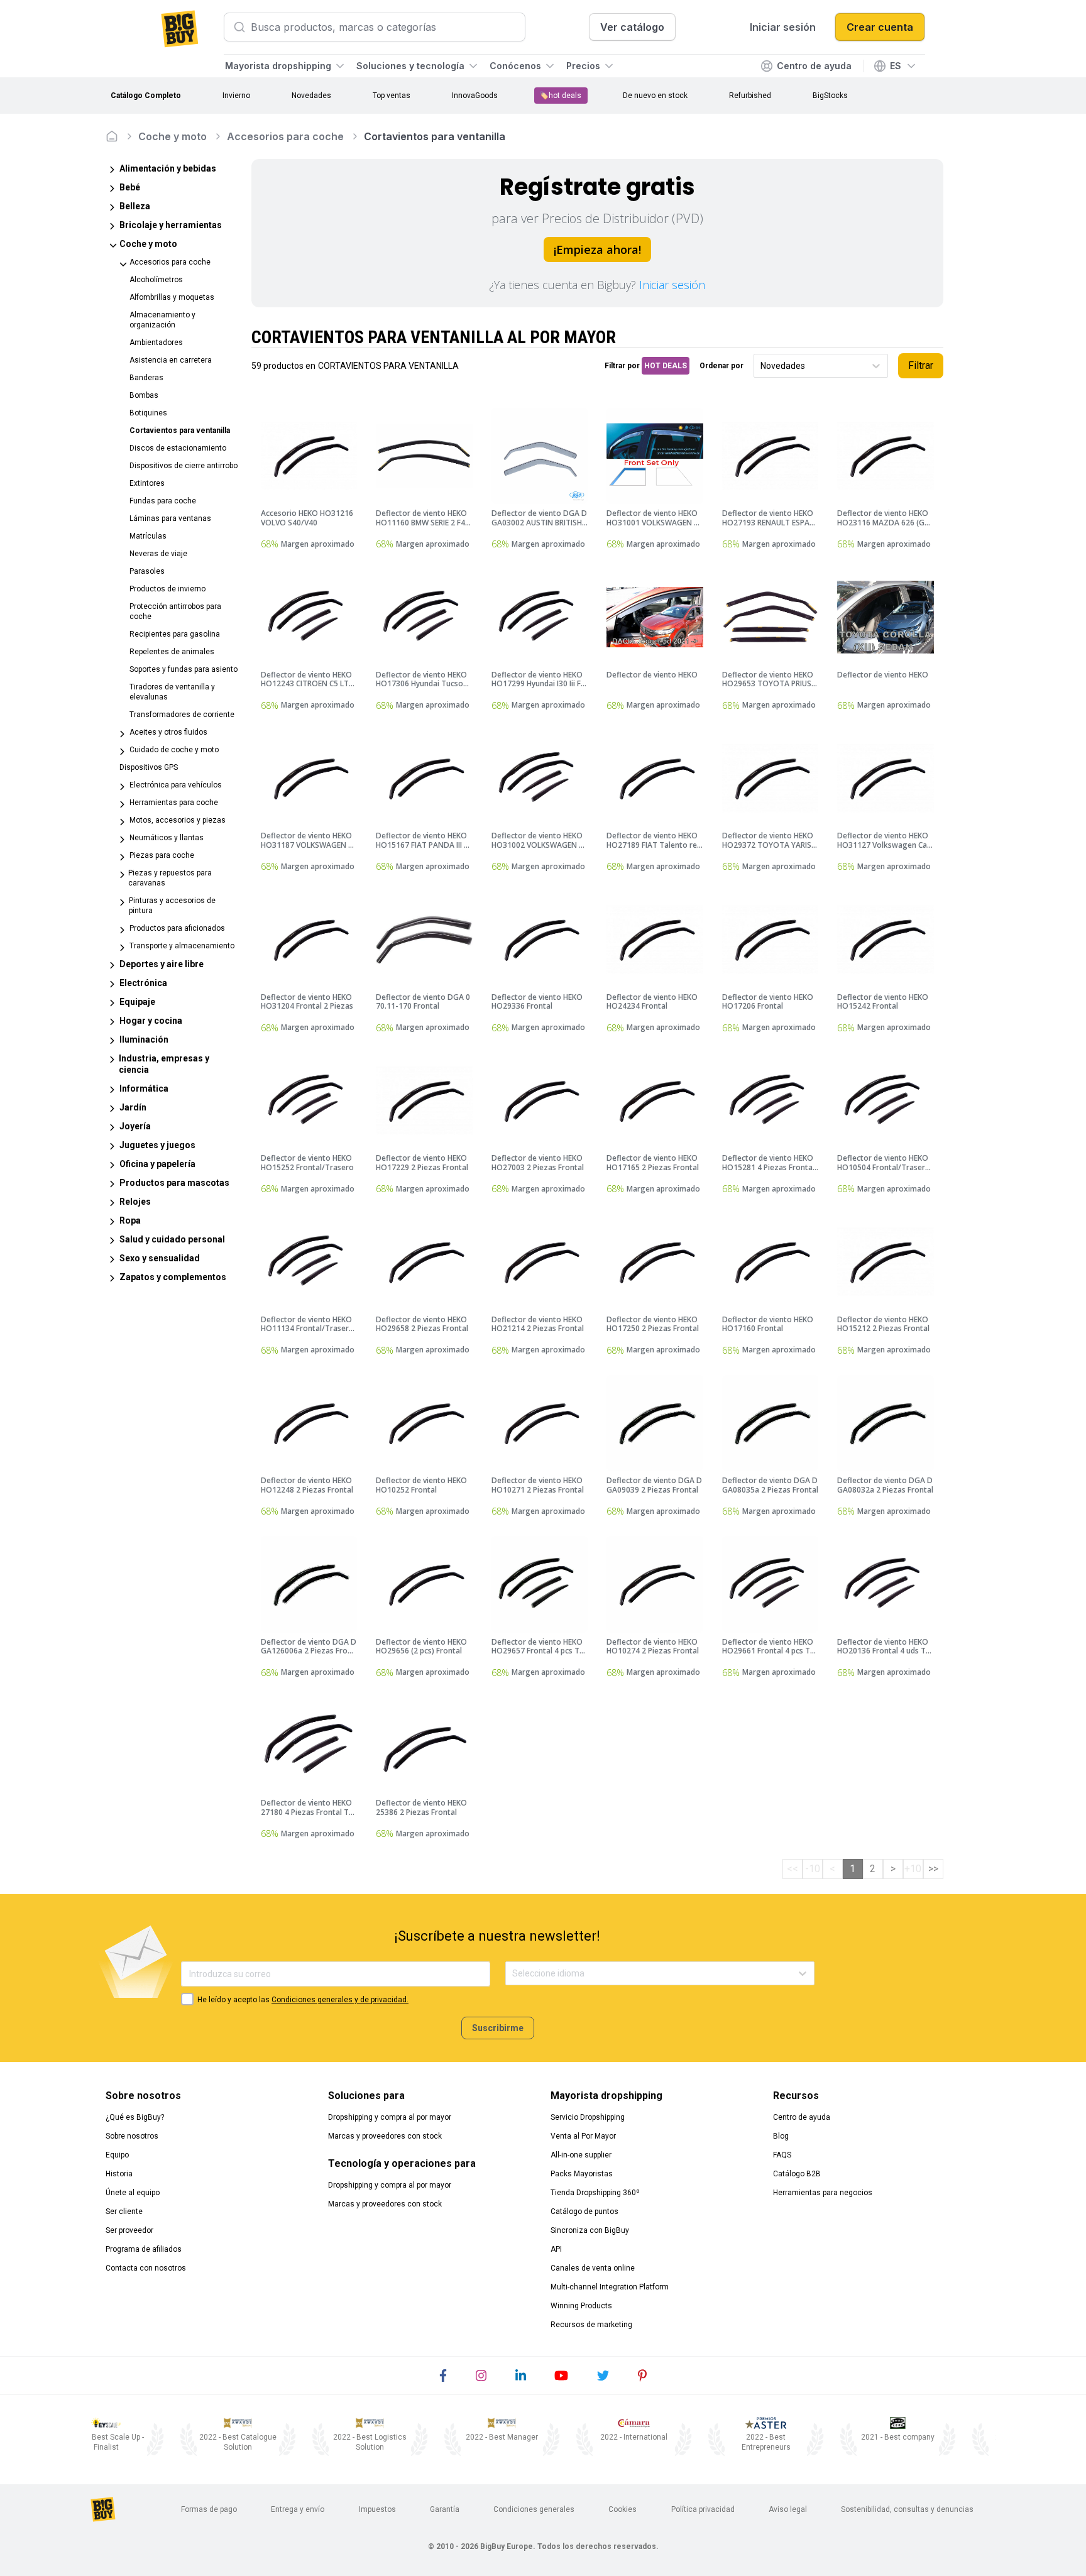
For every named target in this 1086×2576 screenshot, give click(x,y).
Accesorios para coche (285, 136)
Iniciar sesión (672, 285)
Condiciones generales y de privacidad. (340, 2000)
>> (933, 1869)
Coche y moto (173, 136)
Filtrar (921, 365)
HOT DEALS (666, 366)
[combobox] (761, 366)
